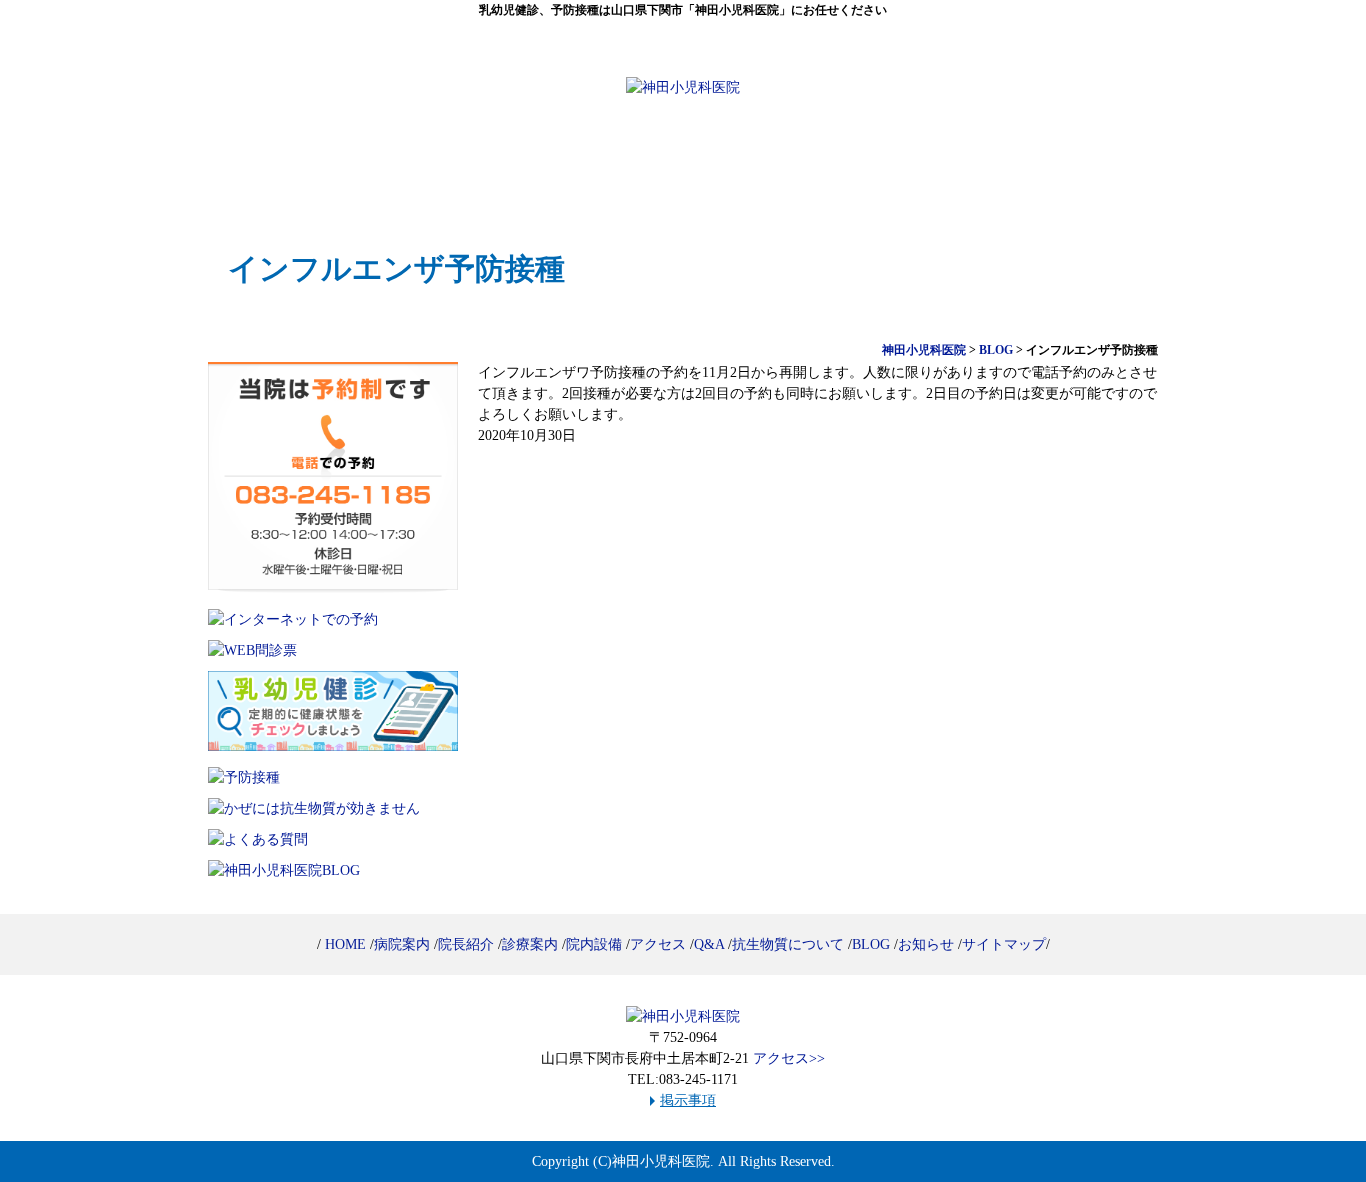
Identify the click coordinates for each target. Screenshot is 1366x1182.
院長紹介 (605, 163)
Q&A (709, 944)
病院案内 (447, 163)
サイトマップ (1004, 944)
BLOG (871, 944)
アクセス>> (789, 1058)
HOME (288, 163)
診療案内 (763, 163)
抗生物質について (788, 944)
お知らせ (926, 944)
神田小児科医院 (661, 1161)
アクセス (1079, 163)
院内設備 (921, 163)
